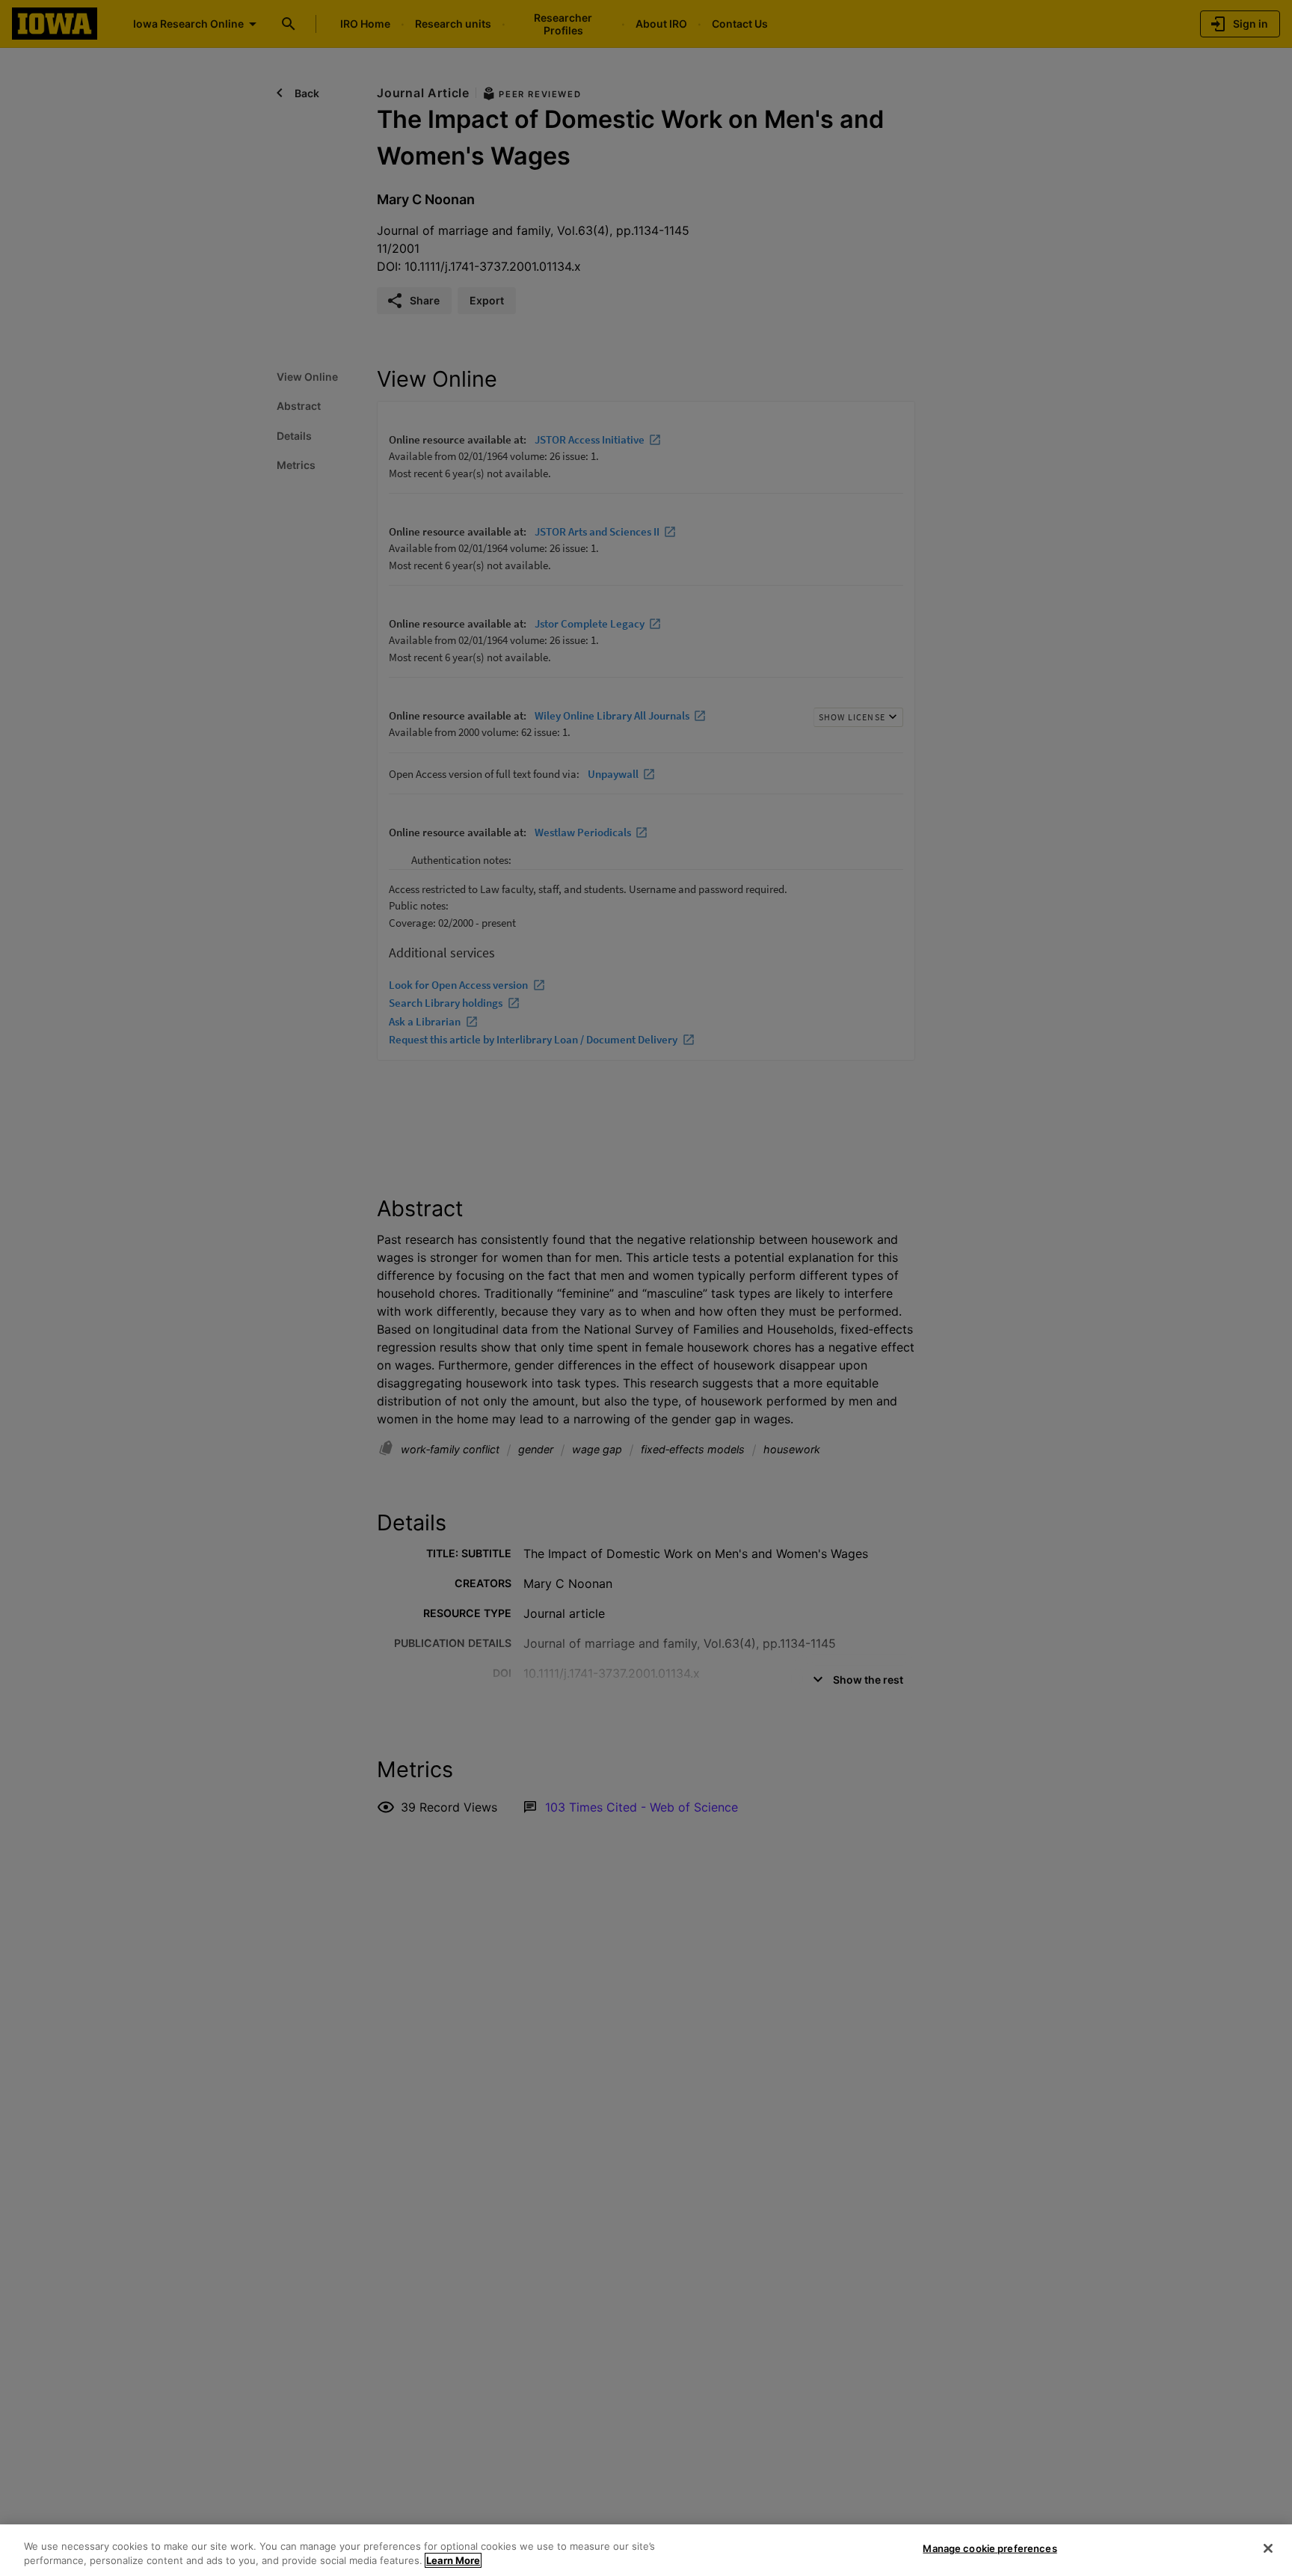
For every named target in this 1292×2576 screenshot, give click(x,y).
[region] (646, 2550)
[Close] (1268, 2548)
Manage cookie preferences (990, 2548)
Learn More (453, 2560)
